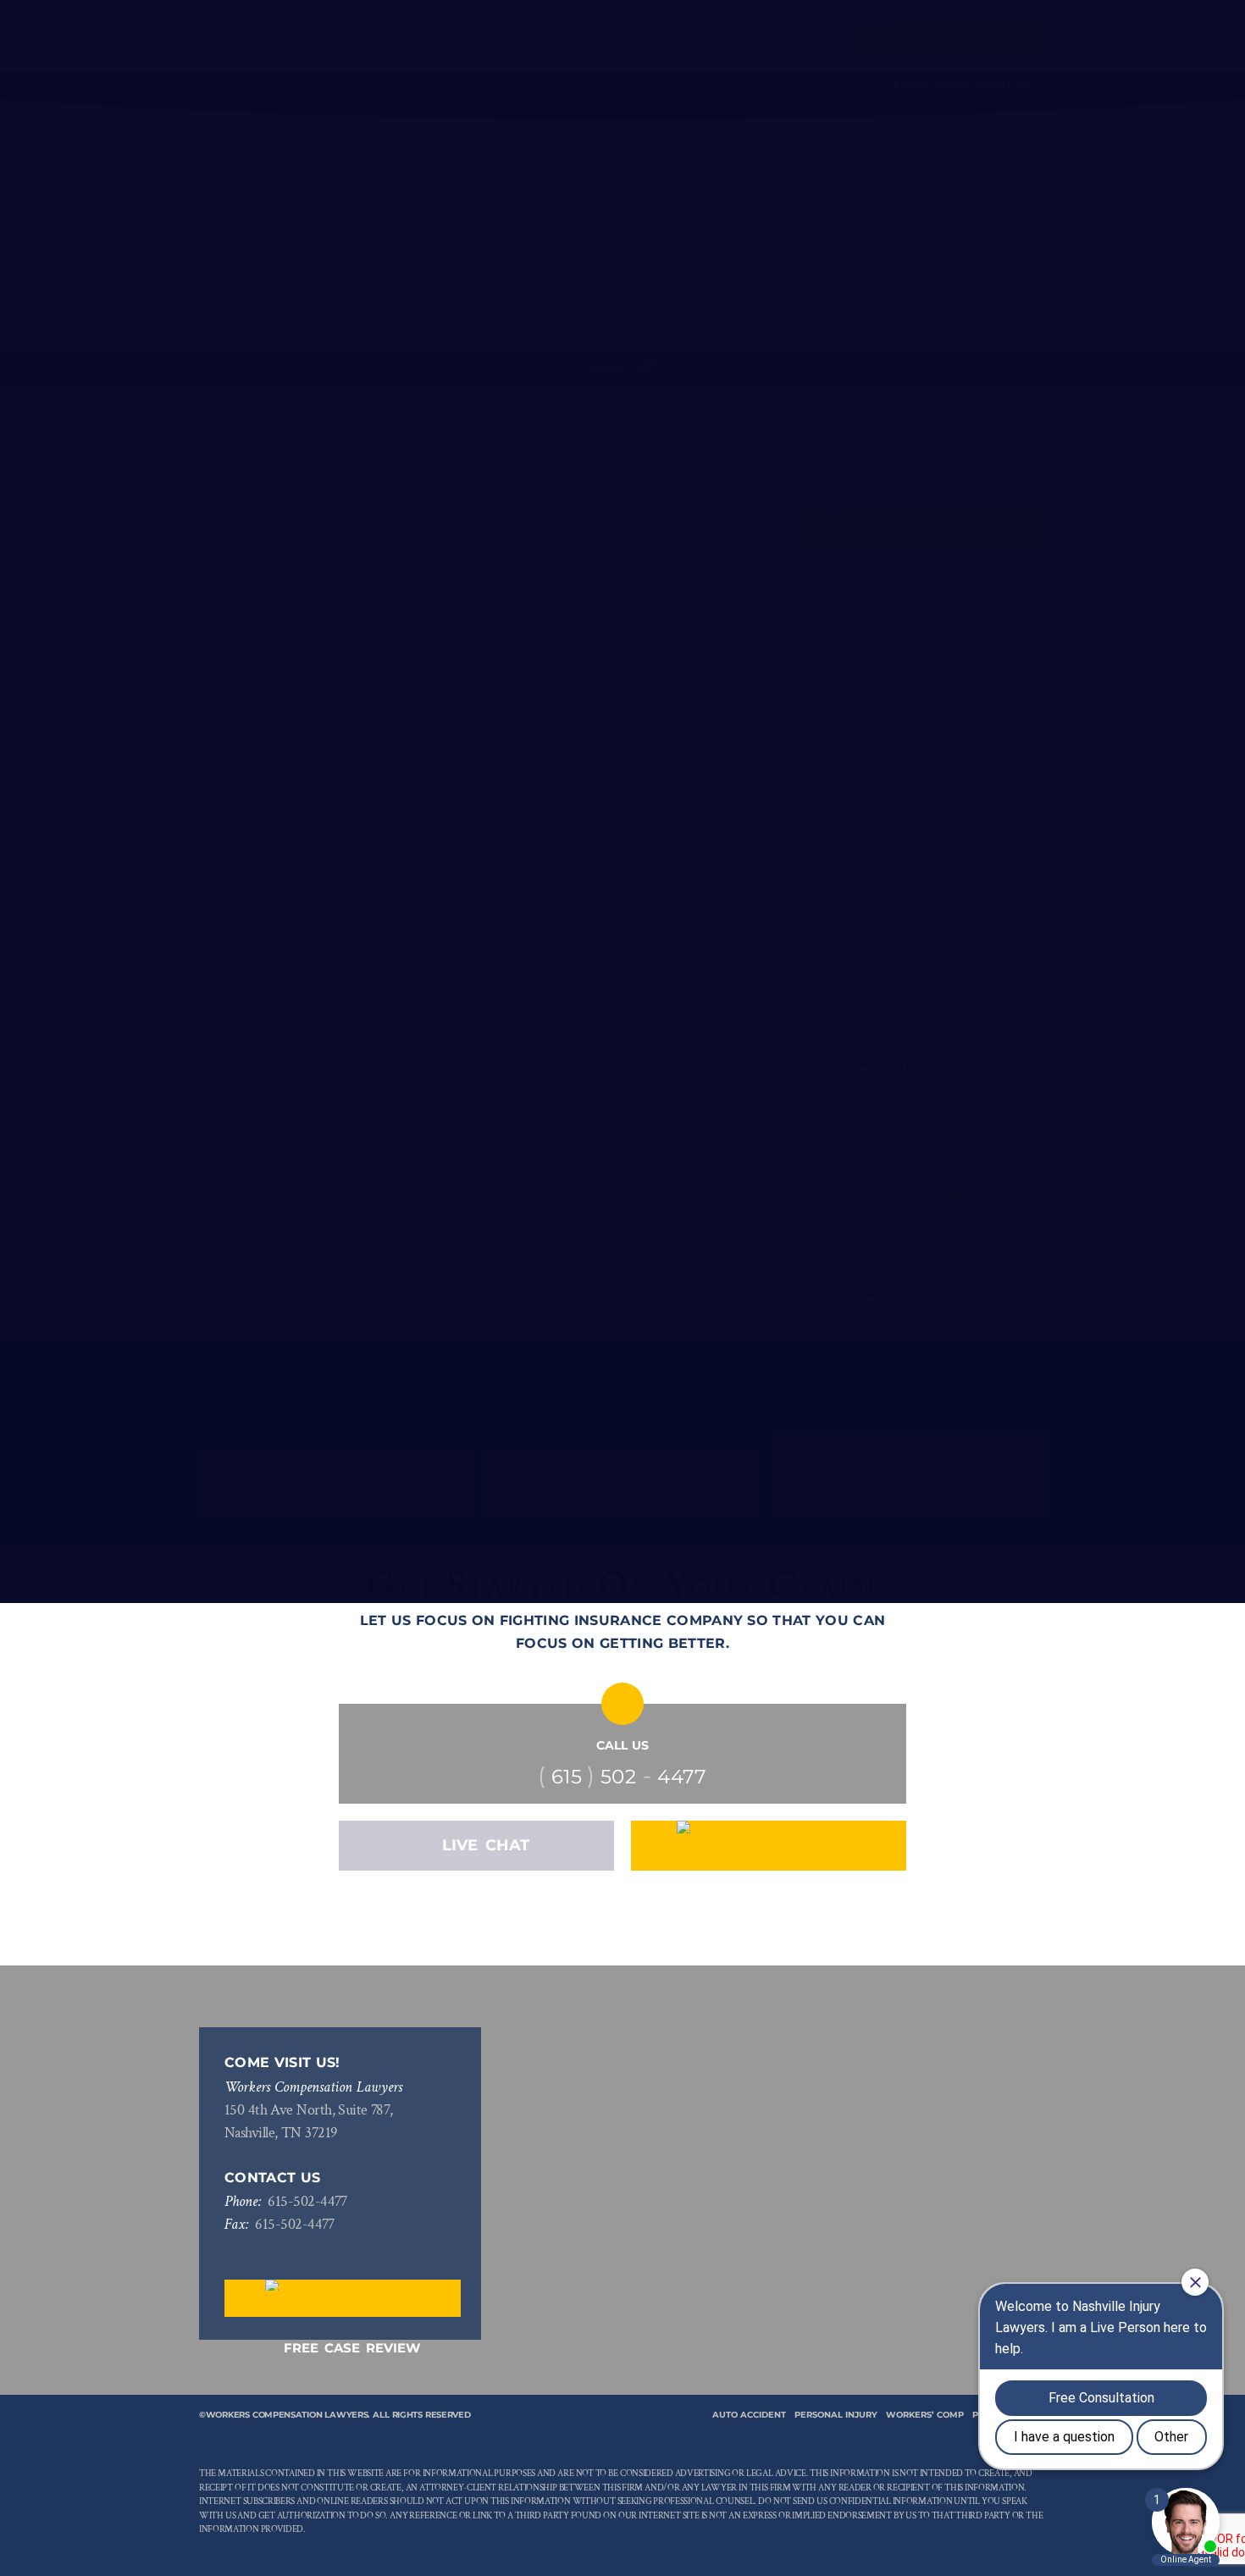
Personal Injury (836, 2415)
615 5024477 (622, 1777)
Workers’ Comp (925, 2415)
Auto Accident (749, 2415)
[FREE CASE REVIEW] (769, 1846)
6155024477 (307, 2201)
